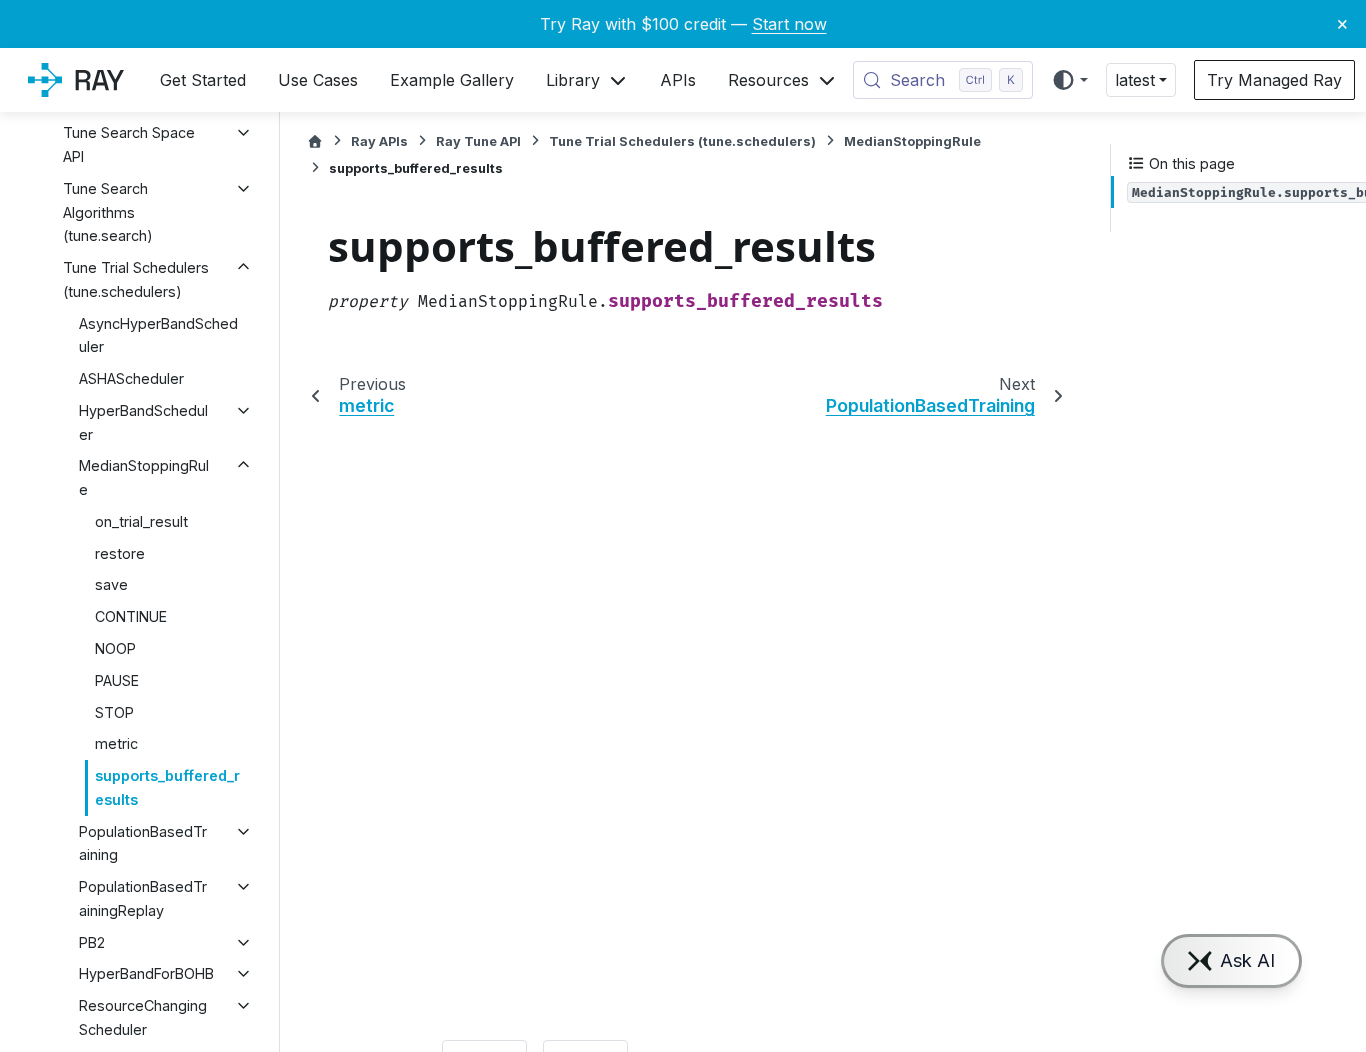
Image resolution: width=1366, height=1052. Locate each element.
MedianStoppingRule (144, 477)
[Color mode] (1069, 80)
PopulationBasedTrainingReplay (143, 898)
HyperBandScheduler (143, 422)
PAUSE (117, 680)
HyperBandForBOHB (146, 973)
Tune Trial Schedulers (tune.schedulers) (136, 279)
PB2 (92, 942)
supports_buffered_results (167, 787)
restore (120, 553)
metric (116, 743)
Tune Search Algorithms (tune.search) (108, 212)
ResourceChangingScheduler (143, 1017)
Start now (789, 24)
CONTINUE (131, 616)
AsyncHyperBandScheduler (158, 335)
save (111, 584)
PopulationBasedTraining (143, 843)
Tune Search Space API (129, 144)
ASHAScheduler (131, 378)
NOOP (115, 648)
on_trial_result (141, 521)
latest (1135, 80)
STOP (114, 712)
